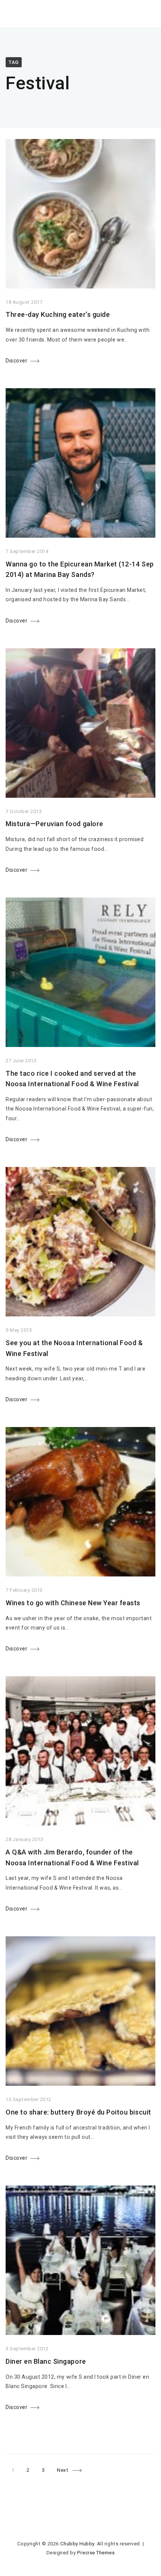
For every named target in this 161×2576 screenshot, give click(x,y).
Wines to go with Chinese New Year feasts (73, 1603)
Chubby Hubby (77, 2544)
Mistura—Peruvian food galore (54, 824)
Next (63, 2470)
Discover (16, 361)
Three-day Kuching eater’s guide (58, 314)
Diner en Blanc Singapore (46, 2361)
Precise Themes (96, 2553)
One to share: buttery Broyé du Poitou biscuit (78, 2112)
